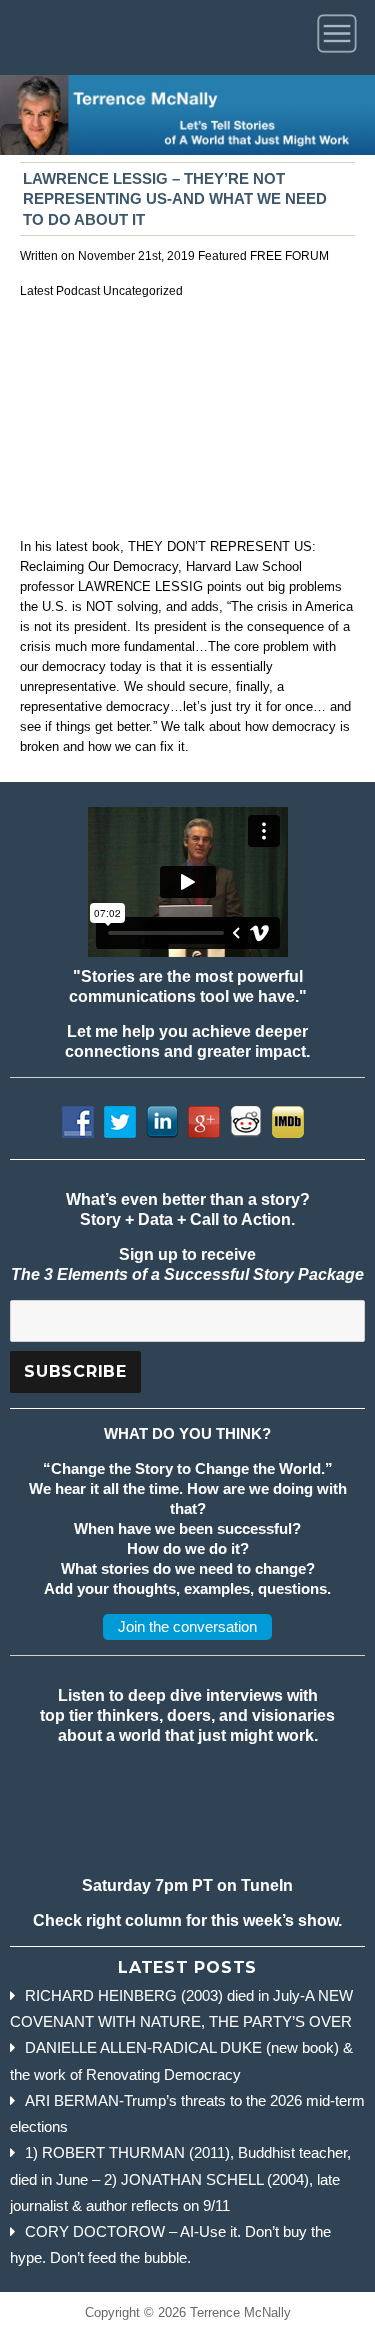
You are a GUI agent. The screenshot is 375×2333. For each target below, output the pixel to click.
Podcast (78, 291)
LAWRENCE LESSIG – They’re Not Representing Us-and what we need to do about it (175, 199)
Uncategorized (143, 291)
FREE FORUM (289, 256)
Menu (340, 37)
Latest (36, 291)
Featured (222, 256)
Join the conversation (187, 1626)
